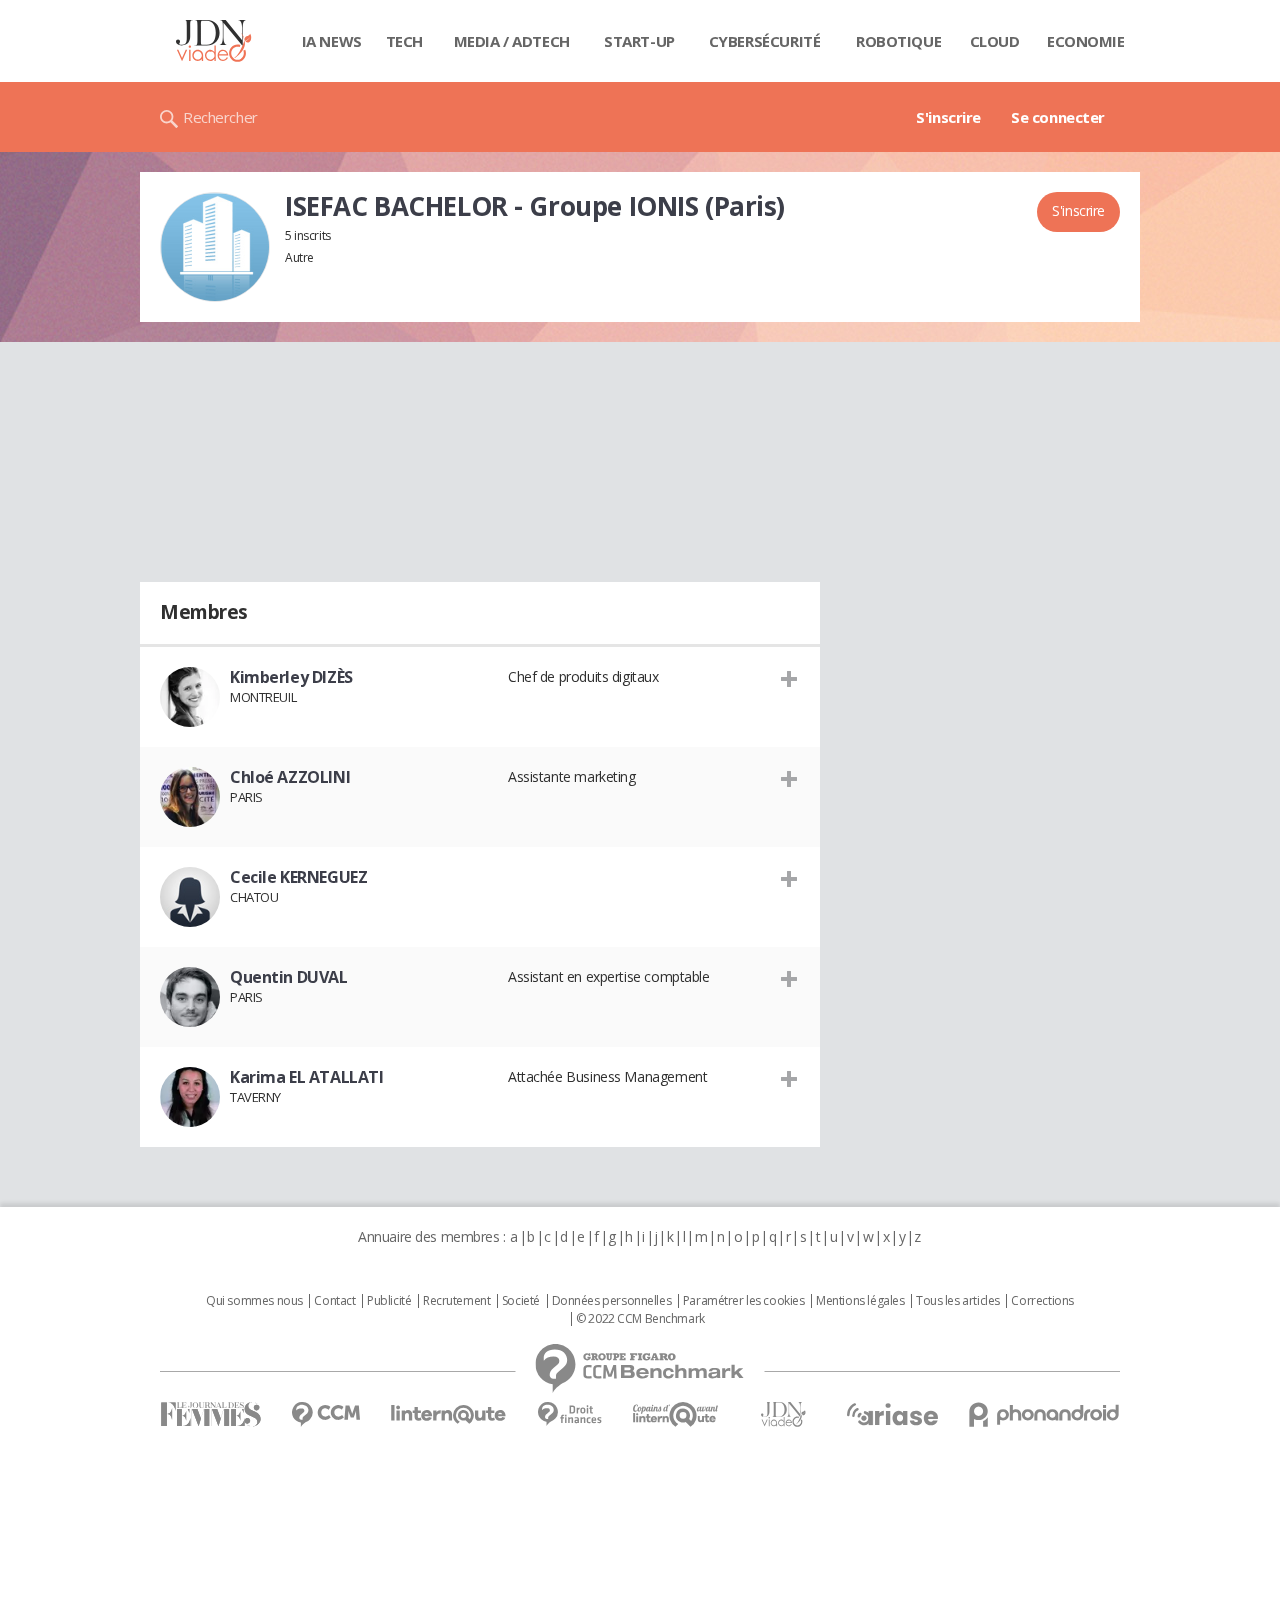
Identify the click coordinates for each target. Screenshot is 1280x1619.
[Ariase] (892, 1414)
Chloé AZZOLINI (290, 777)
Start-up (639, 41)
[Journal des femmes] (210, 1414)
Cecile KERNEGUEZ (298, 877)
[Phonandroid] (1044, 1414)
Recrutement (456, 1301)
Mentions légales (860, 1301)
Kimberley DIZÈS (291, 677)
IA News (332, 41)
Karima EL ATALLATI (306, 1077)
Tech (404, 41)
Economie (1086, 41)
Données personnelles (612, 1301)
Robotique (898, 41)
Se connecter (1058, 117)
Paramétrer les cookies (744, 1301)
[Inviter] (789, 678)
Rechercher (220, 117)
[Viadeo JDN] (783, 1414)
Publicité (389, 1301)
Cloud (995, 41)
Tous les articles (958, 1301)
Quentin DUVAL (289, 977)
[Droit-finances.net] (569, 1414)
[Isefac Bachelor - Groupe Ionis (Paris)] (215, 247)
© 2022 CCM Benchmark (640, 1319)
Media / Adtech (512, 41)
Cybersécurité (765, 41)
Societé (521, 1301)
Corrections (1042, 1301)
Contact (334, 1301)
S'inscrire (948, 117)
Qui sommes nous (254, 1301)
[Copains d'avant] (676, 1414)
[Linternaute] (449, 1414)
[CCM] (325, 1414)
